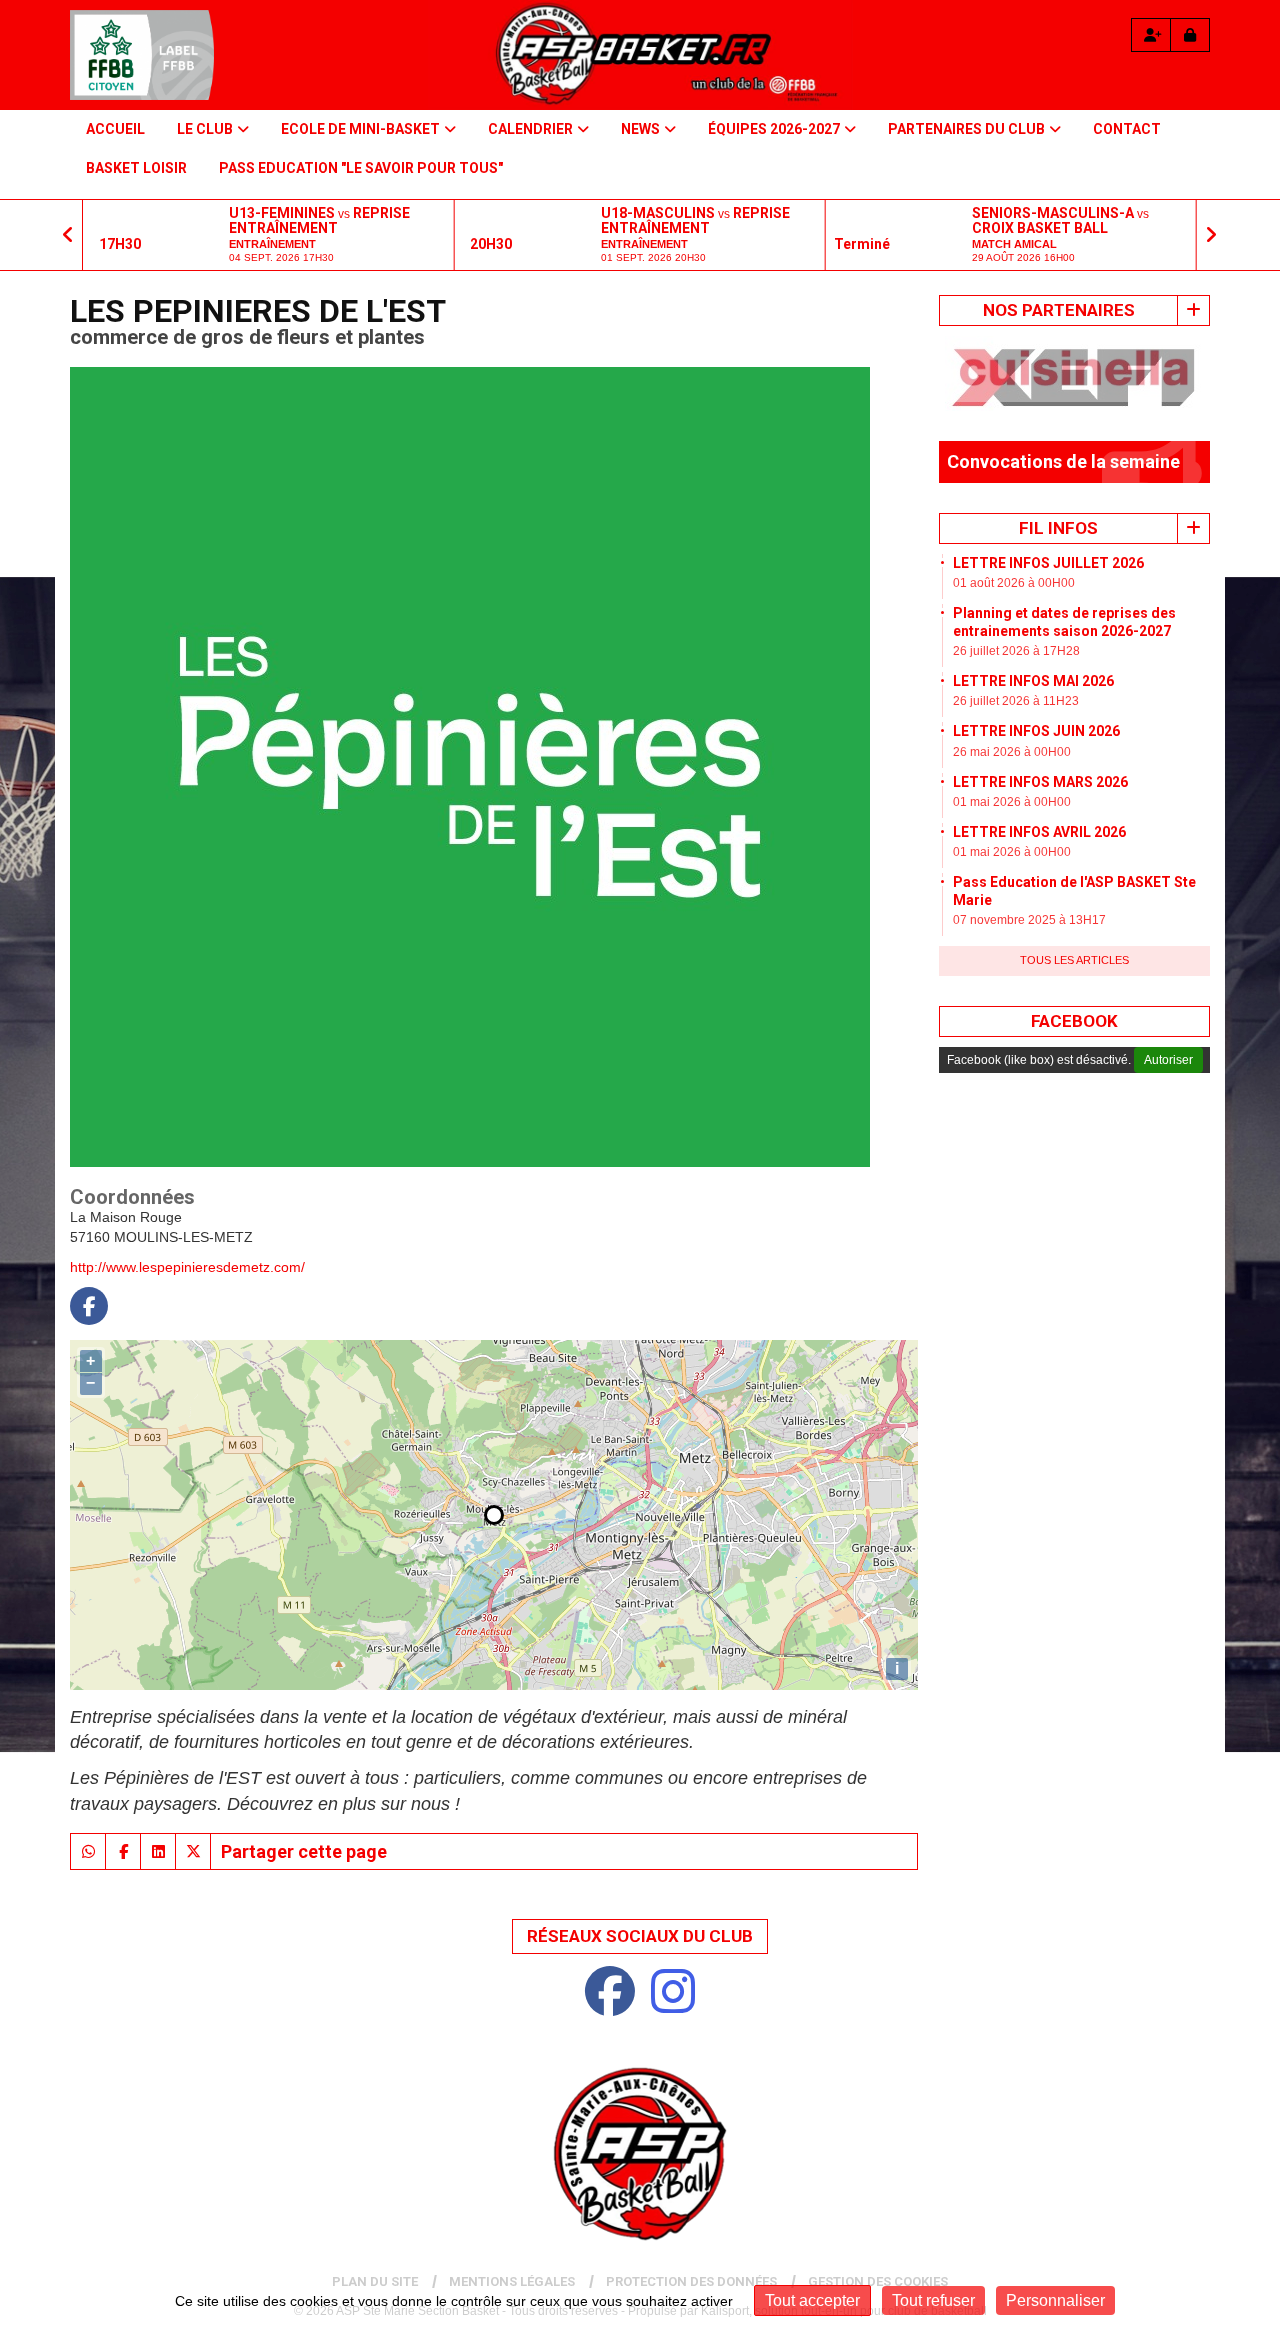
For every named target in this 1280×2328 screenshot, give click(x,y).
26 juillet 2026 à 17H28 (1016, 642)
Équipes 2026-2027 (774, 129)
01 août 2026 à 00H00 (1014, 574)
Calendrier (530, 129)
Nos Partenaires (1059, 310)
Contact (1127, 129)
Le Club (205, 129)
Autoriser (1168, 1051)
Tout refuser (933, 2300)
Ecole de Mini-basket (360, 129)
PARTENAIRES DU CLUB (966, 129)
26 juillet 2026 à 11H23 (1016, 692)
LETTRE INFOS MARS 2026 (1040, 772)
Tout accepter (812, 2300)
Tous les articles (1074, 951)
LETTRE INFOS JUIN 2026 (1036, 722)
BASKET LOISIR (136, 168)
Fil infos (1058, 518)
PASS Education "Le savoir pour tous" (361, 168)
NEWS (640, 129)
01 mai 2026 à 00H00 (1012, 793)
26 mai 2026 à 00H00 (1012, 742)
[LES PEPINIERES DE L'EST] (470, 765)
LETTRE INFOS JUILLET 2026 (1048, 553)
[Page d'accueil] (142, 55)
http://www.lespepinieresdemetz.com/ (187, 1267)
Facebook (1074, 1012)
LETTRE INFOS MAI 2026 (1033, 672)
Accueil (115, 129)
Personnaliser (1055, 2300)
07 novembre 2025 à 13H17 (1029, 911)
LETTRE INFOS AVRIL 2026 (1039, 823)
